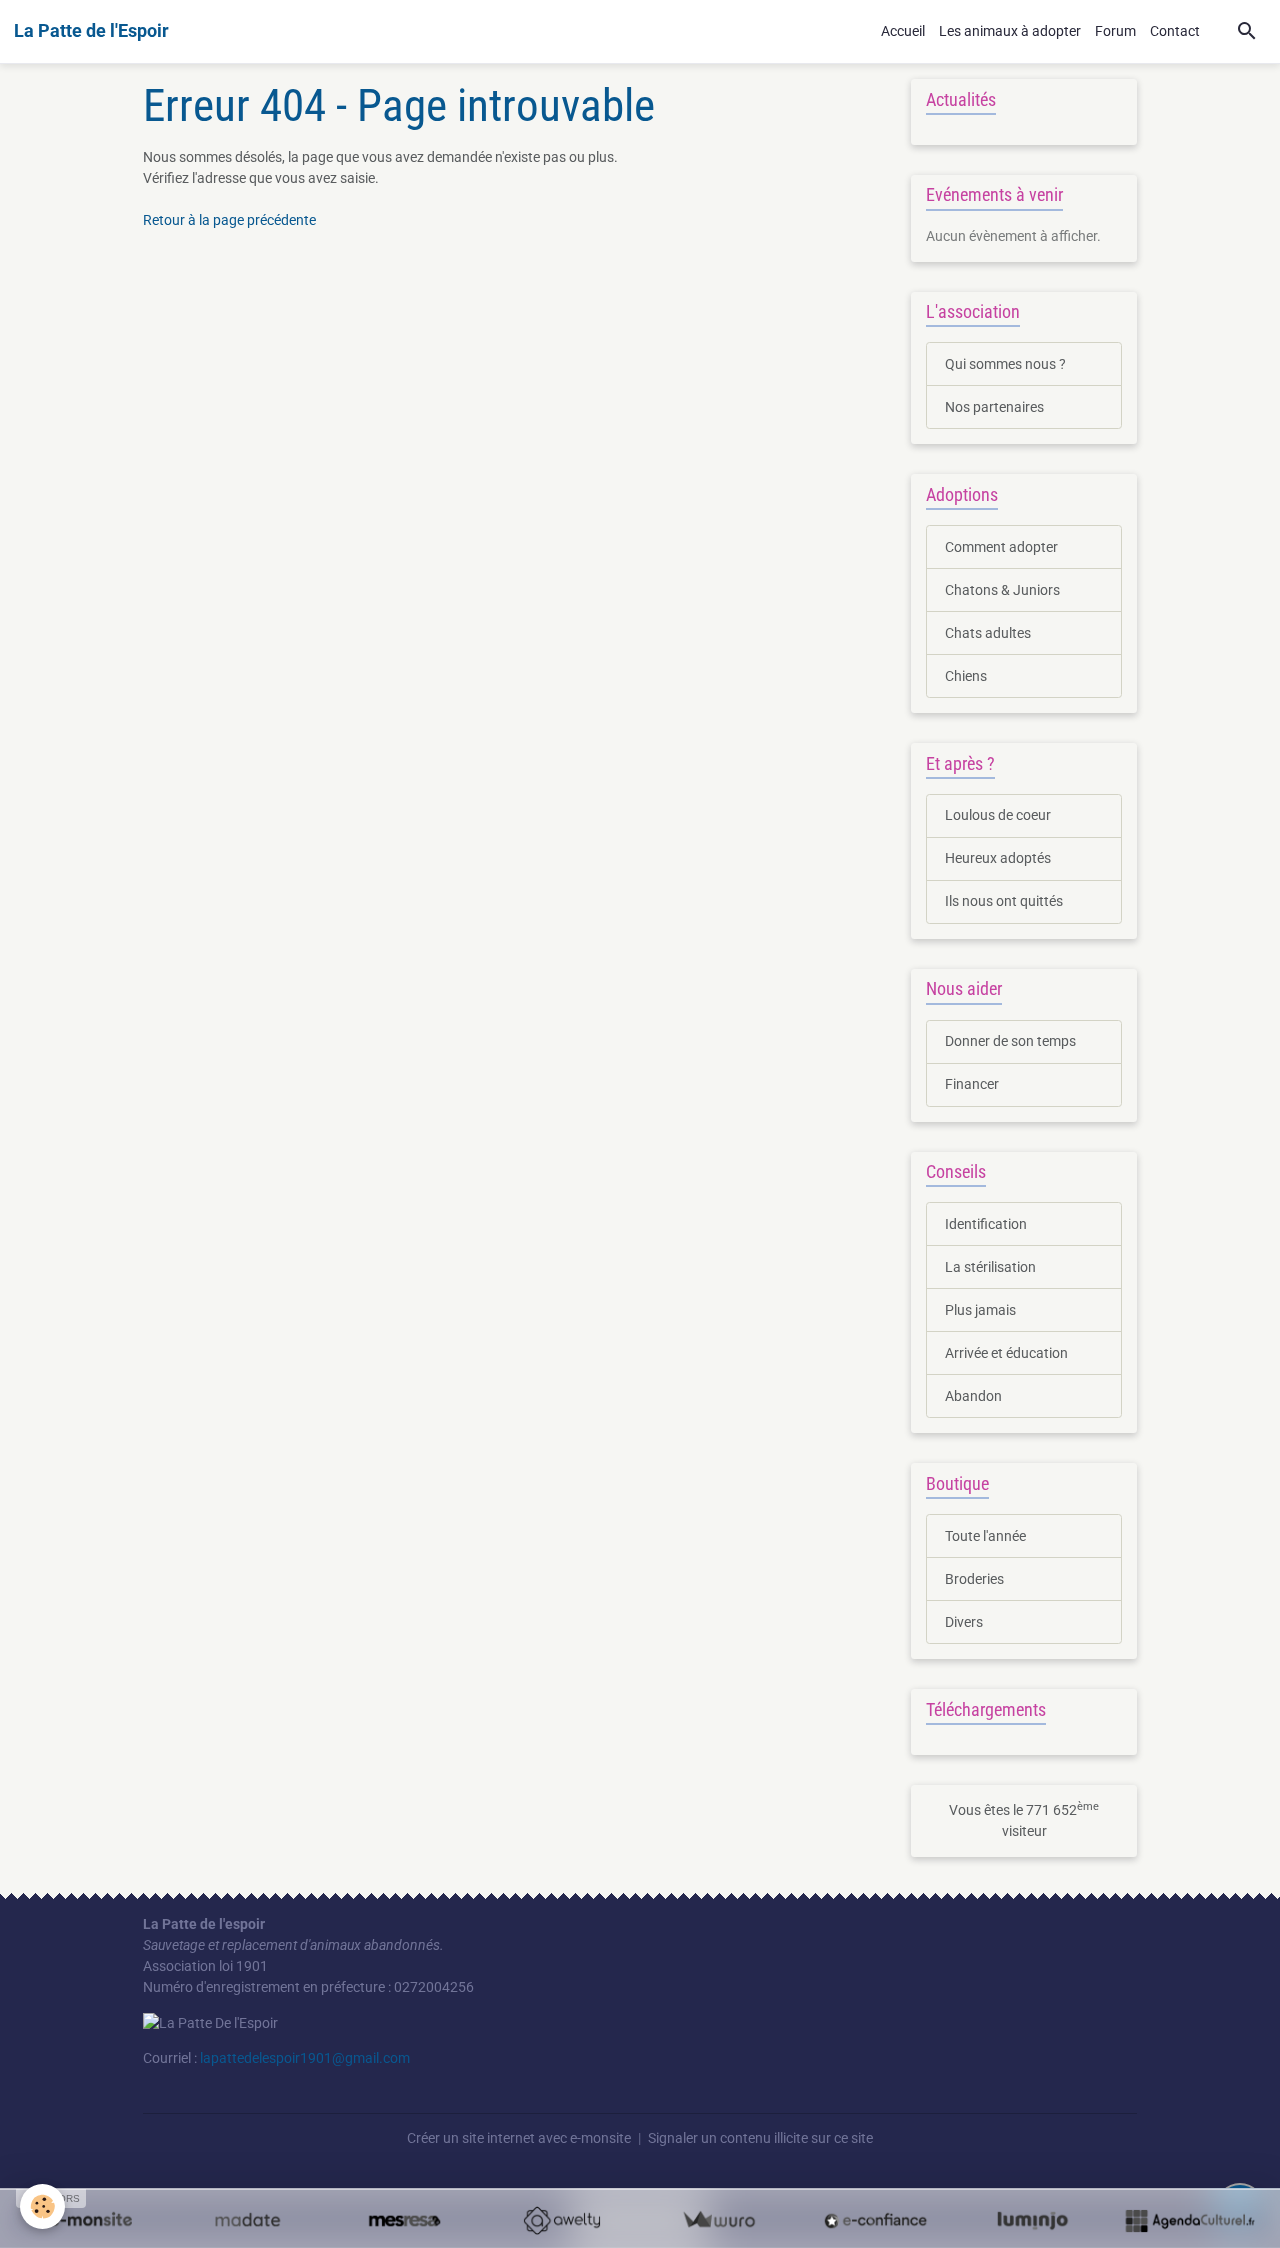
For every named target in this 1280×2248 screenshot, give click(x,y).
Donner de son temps (1010, 1041)
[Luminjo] (1032, 2220)
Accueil (903, 31)
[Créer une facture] (718, 2220)
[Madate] (247, 2220)
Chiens (966, 676)
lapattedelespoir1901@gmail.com (305, 2058)
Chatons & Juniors (1002, 590)
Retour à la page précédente (229, 220)
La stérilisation (990, 1267)
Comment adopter (1001, 547)
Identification (986, 1224)
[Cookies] (42, 2206)
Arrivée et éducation (1006, 1353)
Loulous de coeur (998, 815)
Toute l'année (985, 1536)
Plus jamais (980, 1310)
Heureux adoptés (998, 858)
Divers (964, 1622)
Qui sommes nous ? (1005, 364)
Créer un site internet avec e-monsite (519, 2138)
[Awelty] (561, 2220)
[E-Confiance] (875, 2220)
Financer (972, 1084)
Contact (1175, 31)
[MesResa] (404, 2220)
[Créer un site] (90, 2220)
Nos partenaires (994, 407)
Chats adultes (988, 633)
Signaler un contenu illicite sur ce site (760, 2138)
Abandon (973, 1396)
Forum (1115, 31)
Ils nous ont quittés (1004, 901)
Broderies (974, 1579)
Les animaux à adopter (1010, 31)
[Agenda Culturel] (1189, 2220)
